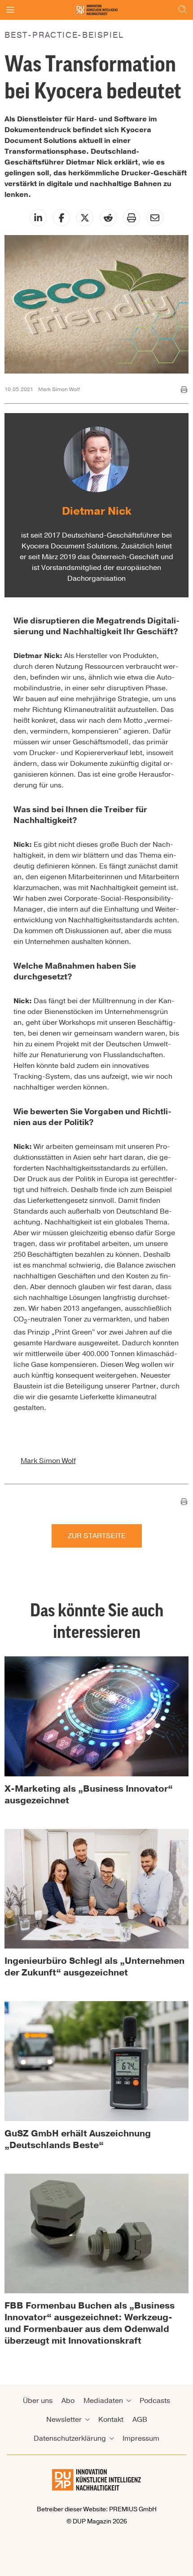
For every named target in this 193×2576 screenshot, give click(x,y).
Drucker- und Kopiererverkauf (79, 753)
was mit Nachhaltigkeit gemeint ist (120, 888)
